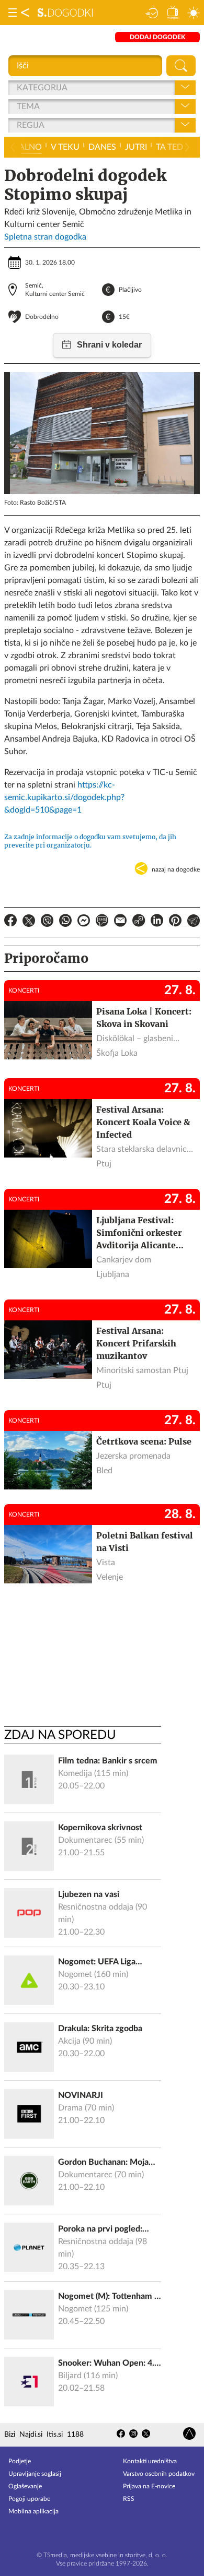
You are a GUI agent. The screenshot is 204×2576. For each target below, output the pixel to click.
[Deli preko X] (29, 922)
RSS (129, 2499)
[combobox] (18, 88)
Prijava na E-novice (149, 2486)
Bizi (10, 2435)
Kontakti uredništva (150, 2461)
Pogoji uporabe (29, 2499)
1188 (75, 2435)
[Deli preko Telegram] (194, 922)
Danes (102, 147)
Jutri (136, 147)
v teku (65, 147)
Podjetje (20, 2461)
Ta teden (175, 147)
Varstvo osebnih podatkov (159, 2474)
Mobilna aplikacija (33, 2511)
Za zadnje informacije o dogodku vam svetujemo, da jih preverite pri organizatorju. (90, 841)
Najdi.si (31, 2435)
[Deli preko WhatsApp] (65, 922)
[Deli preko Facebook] (10, 922)
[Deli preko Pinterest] (175, 922)
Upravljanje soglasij (35, 2474)
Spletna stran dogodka (45, 237)
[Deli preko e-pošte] (120, 922)
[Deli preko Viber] (47, 922)
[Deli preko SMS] (102, 922)
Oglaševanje (25, 2486)
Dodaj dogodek (157, 37)
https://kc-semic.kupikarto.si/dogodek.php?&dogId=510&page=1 (64, 797)
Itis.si (55, 2435)
